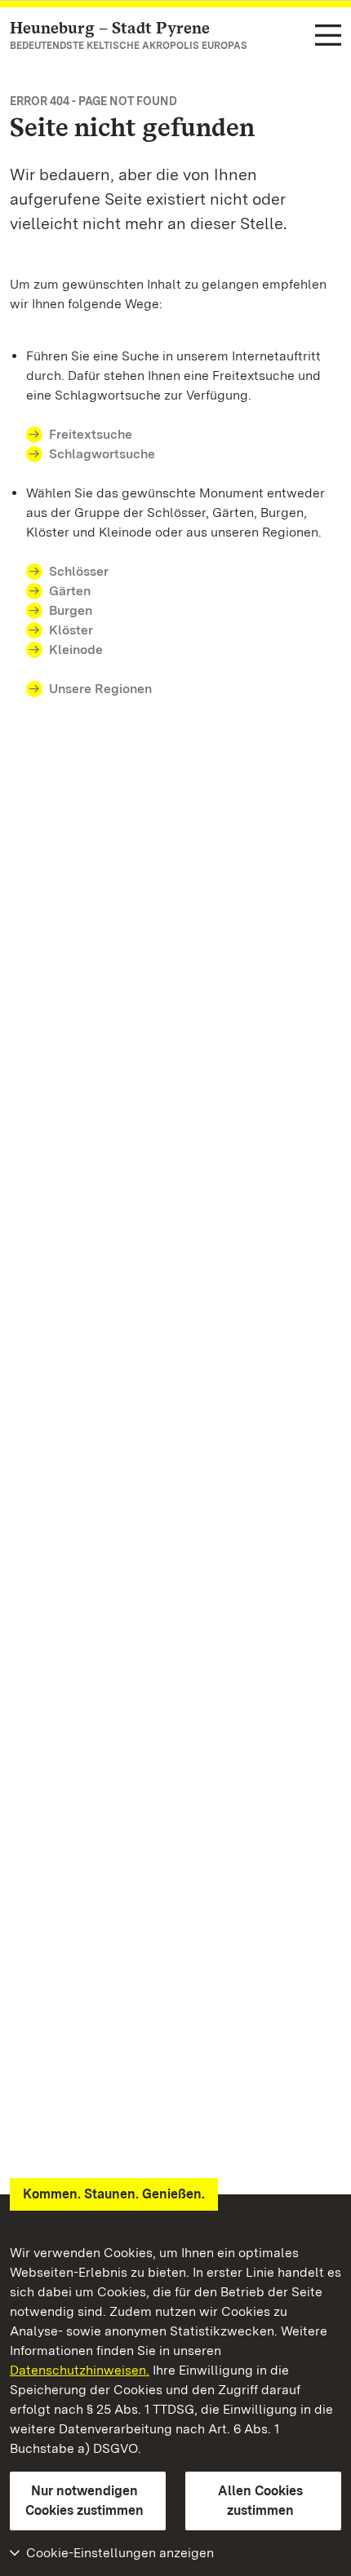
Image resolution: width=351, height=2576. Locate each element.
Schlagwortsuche (102, 454)
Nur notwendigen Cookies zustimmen (84, 2501)
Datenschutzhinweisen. (80, 2370)
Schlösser (79, 571)
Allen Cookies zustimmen (260, 2501)
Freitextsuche (91, 434)
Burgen (71, 610)
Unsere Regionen (100, 689)
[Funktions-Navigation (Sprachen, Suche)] (328, 36)
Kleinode (76, 650)
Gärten (70, 591)
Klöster (71, 630)
